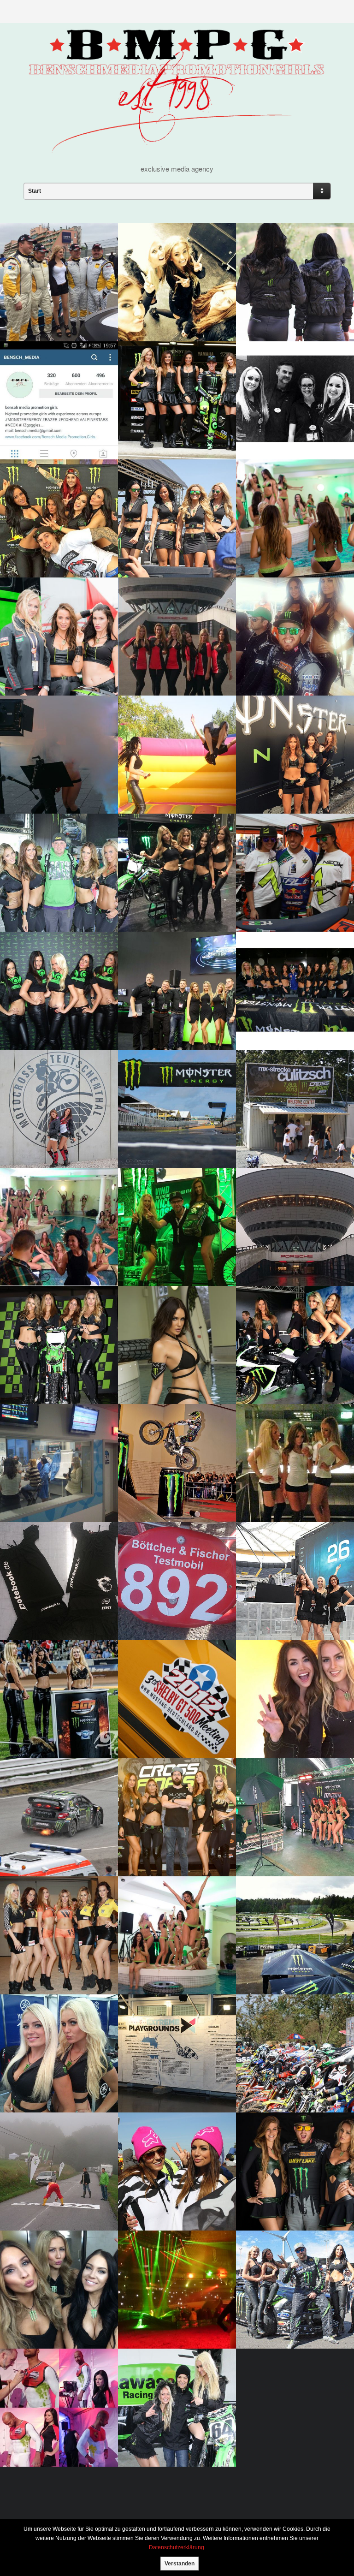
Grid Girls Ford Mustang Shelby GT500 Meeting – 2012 (176, 1723)
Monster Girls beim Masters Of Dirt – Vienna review (54, 2309)
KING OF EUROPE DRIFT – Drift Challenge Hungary (292, 660)
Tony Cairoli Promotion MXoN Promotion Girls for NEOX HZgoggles (292, 892)
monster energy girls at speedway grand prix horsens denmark (54, 1719)
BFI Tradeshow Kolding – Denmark (172, 1251)
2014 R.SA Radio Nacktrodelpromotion (170, 1605)
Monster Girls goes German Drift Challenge (290, 2313)
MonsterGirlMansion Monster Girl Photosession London (168, 1953)
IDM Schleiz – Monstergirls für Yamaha (58, 2077)
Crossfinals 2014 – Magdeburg (162, 1840)
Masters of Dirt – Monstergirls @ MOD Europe (48, 538)
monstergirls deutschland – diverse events (288, 1010)
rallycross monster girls (293, 1963)
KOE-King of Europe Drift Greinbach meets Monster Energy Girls (293, 2191)
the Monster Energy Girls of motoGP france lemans (174, 424)
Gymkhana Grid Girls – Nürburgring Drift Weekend (286, 1364)
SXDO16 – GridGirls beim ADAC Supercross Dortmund (170, 2309)
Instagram (32, 428)
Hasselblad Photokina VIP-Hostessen (294, 424)
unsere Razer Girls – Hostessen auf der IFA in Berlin (172, 1010)
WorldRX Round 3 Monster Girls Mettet (175, 305)
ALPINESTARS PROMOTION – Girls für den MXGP (54, 1131)
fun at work (153, 783)
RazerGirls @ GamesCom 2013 (54, 1014)
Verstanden (180, 2564)
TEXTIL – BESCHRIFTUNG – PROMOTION (52, 1605)
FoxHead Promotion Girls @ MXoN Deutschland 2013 (174, 2195)
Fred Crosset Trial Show (173, 1491)
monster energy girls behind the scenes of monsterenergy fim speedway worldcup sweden (286, 1710)
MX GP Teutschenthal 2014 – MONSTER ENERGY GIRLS (56, 896)
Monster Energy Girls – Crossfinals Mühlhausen (292, 2076)
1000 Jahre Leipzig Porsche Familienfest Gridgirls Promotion (176, 656)
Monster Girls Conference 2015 (42, 1251)
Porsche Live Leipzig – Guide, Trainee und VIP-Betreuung (286, 1246)
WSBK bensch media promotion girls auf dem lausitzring (54, 656)
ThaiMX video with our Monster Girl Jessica (168, 1369)
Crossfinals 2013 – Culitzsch (280, 1131)
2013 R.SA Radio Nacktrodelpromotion (52, 1487)
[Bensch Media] (177, 146)
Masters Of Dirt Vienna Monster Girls (170, 896)
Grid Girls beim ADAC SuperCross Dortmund (52, 1959)
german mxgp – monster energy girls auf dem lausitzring (171, 538)
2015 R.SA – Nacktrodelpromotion (52, 778)
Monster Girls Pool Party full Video (292, 542)
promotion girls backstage (277, 1841)
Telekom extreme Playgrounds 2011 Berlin (173, 2077)
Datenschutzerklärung (177, 2547)
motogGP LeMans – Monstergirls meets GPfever (165, 1128)
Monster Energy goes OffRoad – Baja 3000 (286, 306)
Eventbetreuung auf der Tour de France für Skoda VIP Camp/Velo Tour (57, 2191)
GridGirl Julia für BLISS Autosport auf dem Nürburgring (53, 302)
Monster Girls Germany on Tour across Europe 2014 (294, 778)
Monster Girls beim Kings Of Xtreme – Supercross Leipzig (55, 1364)
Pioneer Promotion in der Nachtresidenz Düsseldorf (291, 1482)
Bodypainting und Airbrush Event (43, 2431)
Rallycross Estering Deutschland (49, 1841)
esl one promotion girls (290, 1609)
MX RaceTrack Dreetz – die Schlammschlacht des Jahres (175, 2427)
